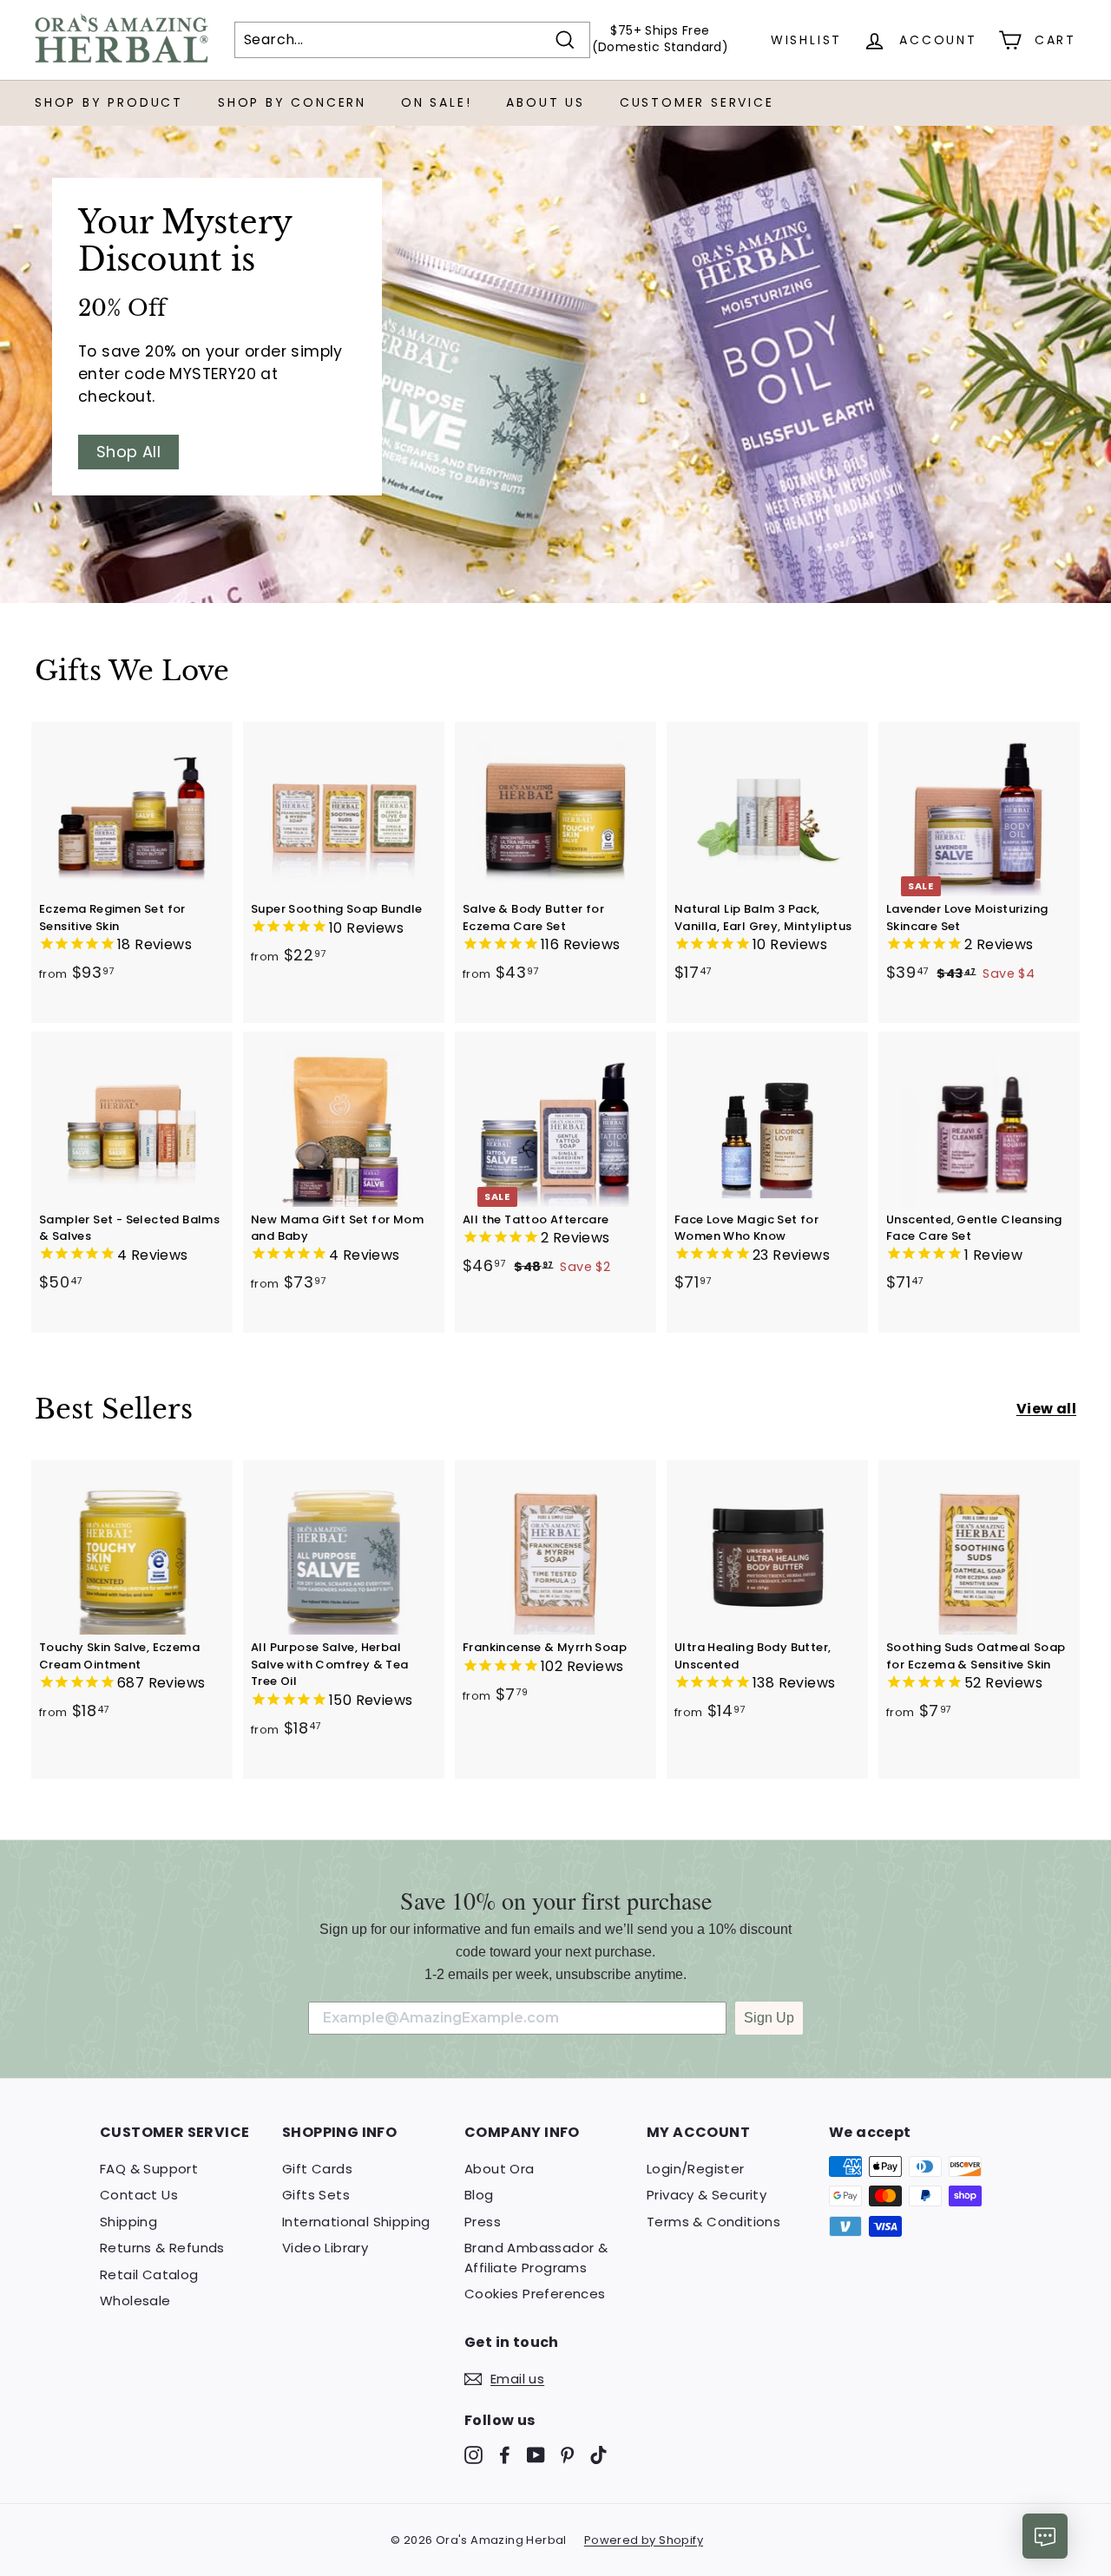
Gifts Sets (316, 2195)
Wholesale (135, 2301)
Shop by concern (292, 102)
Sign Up (769, 2018)
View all (1046, 1409)
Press (483, 2222)
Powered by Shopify (644, 2540)
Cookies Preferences (535, 2294)
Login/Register (696, 2169)
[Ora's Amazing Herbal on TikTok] (598, 2454)
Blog (479, 2195)
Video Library (325, 2248)
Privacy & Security (707, 2195)
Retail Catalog (149, 2274)
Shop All (128, 452)
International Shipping (356, 2222)
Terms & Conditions (713, 2222)
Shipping (128, 2222)
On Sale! (436, 102)
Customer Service (697, 102)
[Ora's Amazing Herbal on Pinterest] (567, 2454)
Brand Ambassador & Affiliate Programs (536, 2258)
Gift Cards (317, 2169)
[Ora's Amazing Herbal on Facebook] (505, 2454)
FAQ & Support (149, 2169)
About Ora (500, 2169)
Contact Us (139, 2195)
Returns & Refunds (162, 2248)
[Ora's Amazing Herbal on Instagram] (473, 2454)
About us (545, 102)
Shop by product (109, 102)
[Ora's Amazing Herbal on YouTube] (536, 2454)
